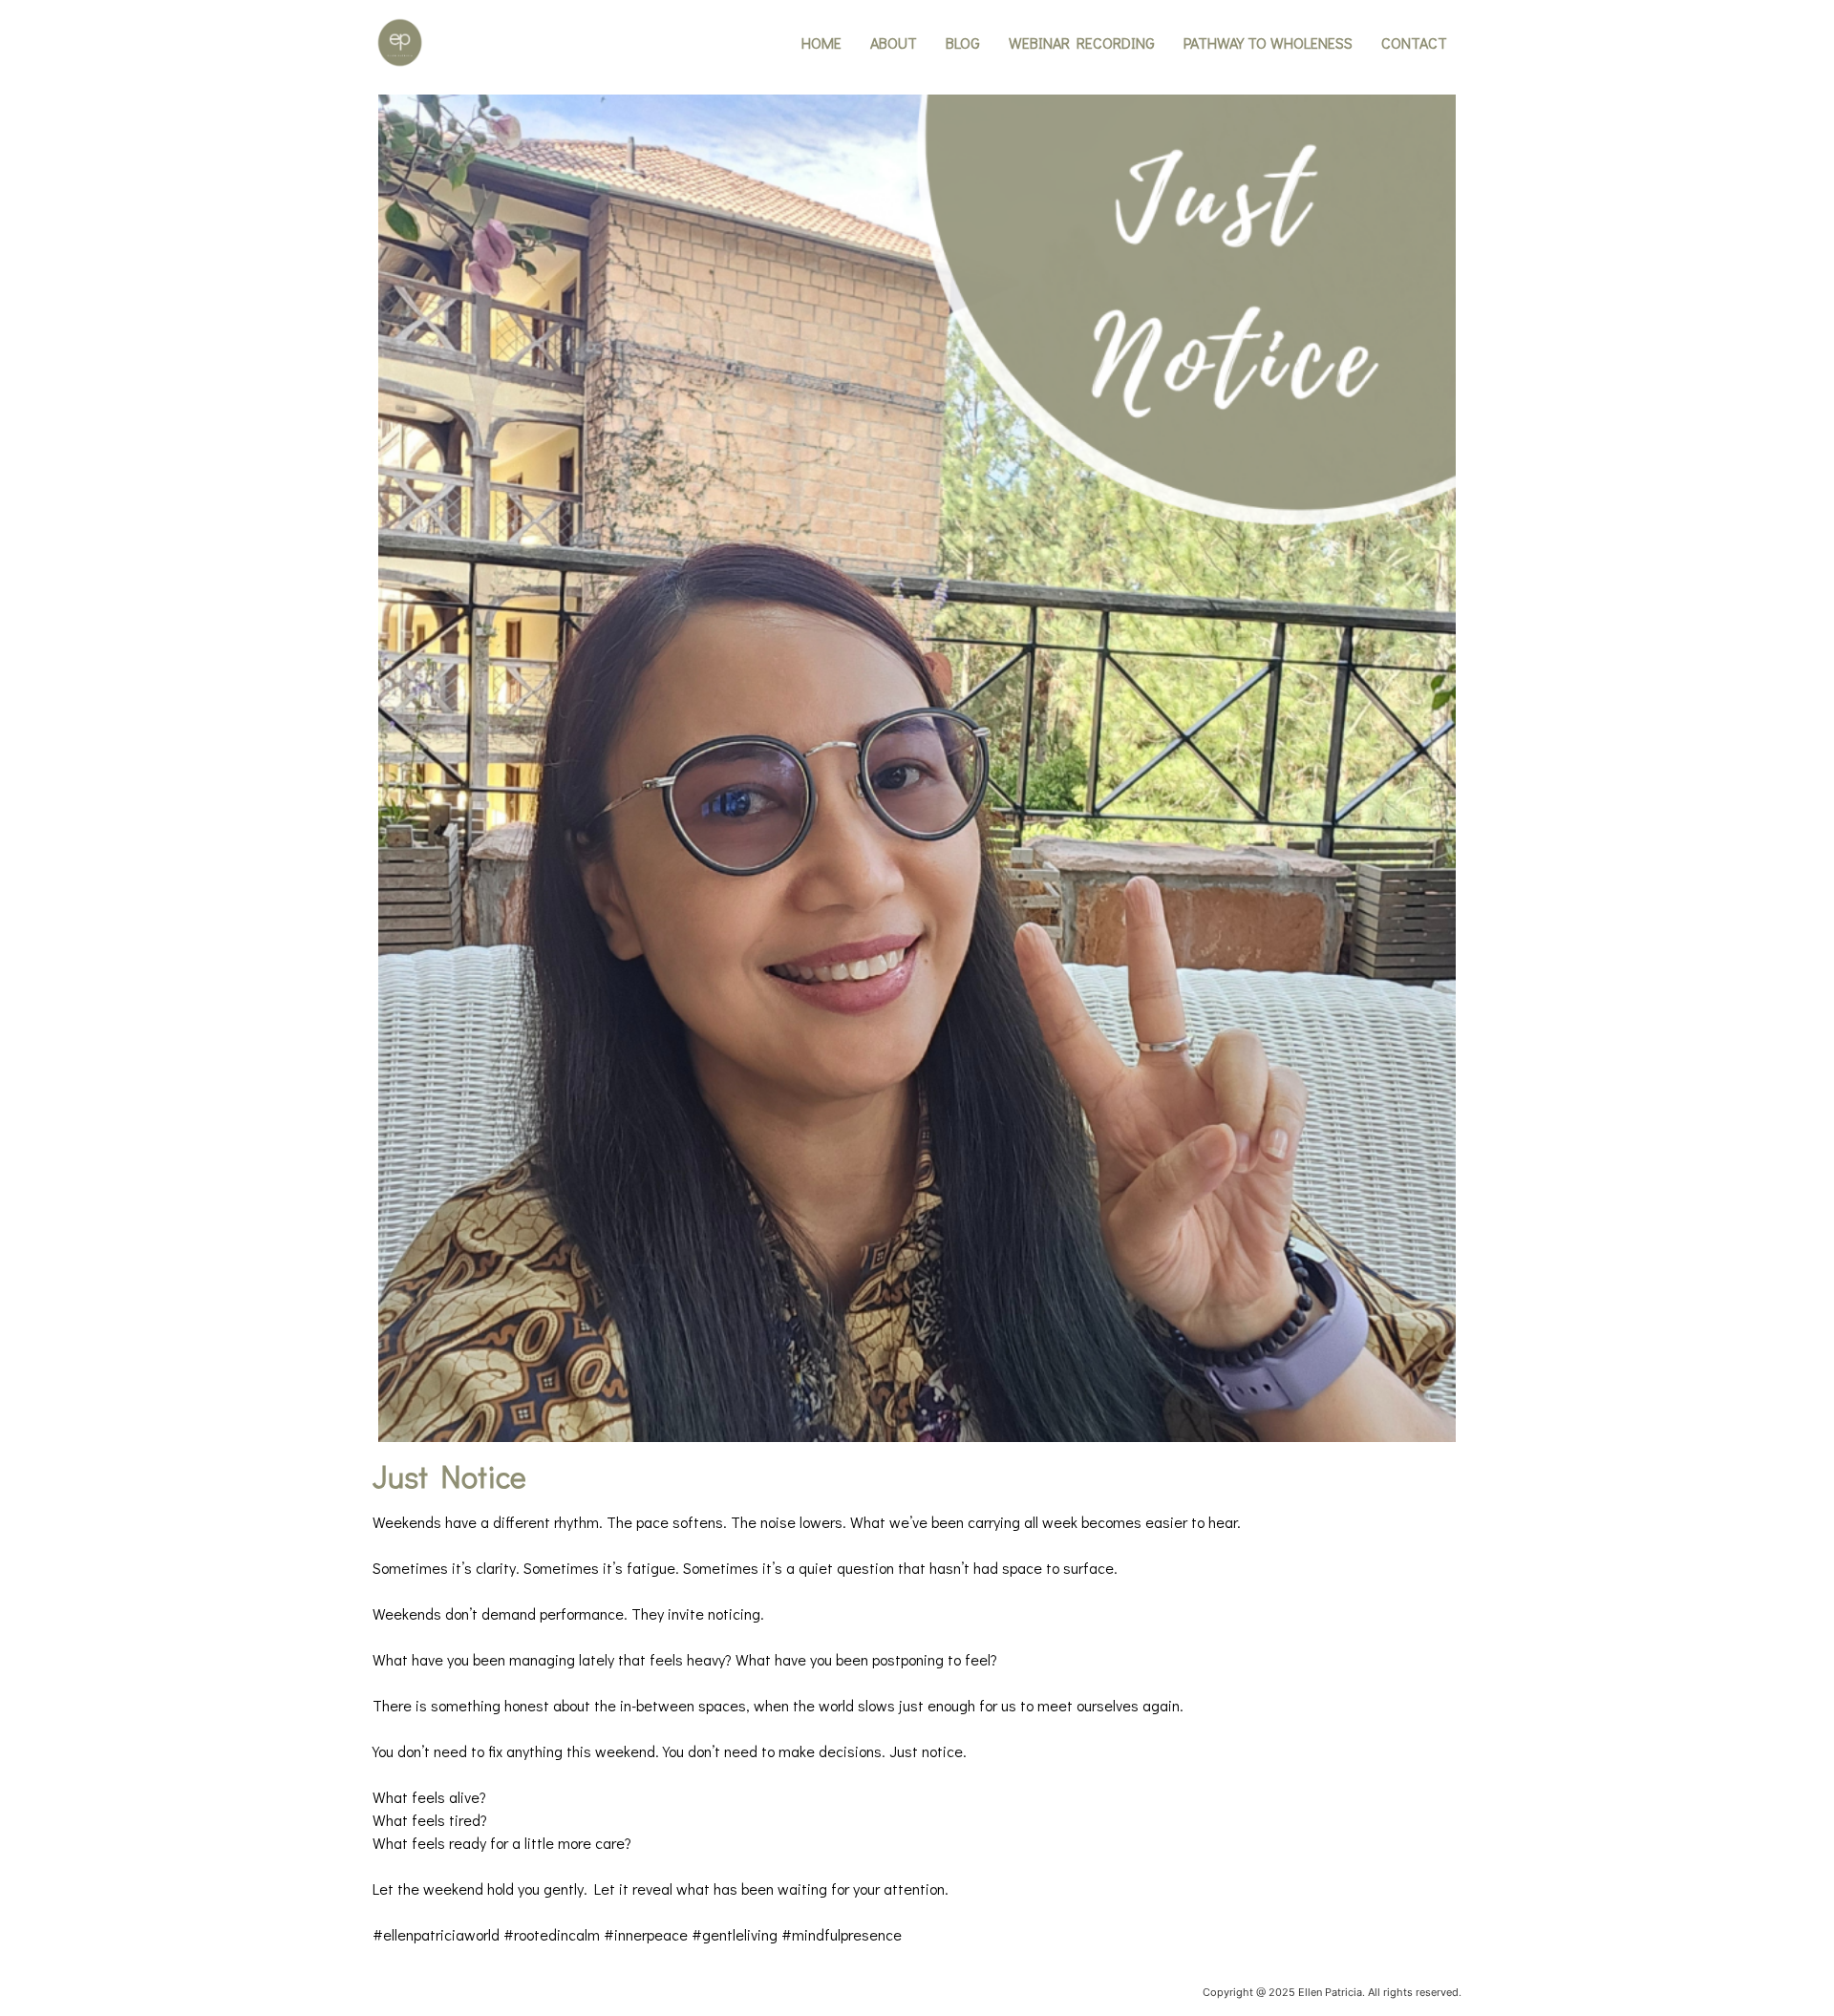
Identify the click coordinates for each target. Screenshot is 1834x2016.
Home (821, 42)
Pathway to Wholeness (1268, 42)
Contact (1414, 42)
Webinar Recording (1082, 42)
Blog (963, 42)
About (894, 42)
